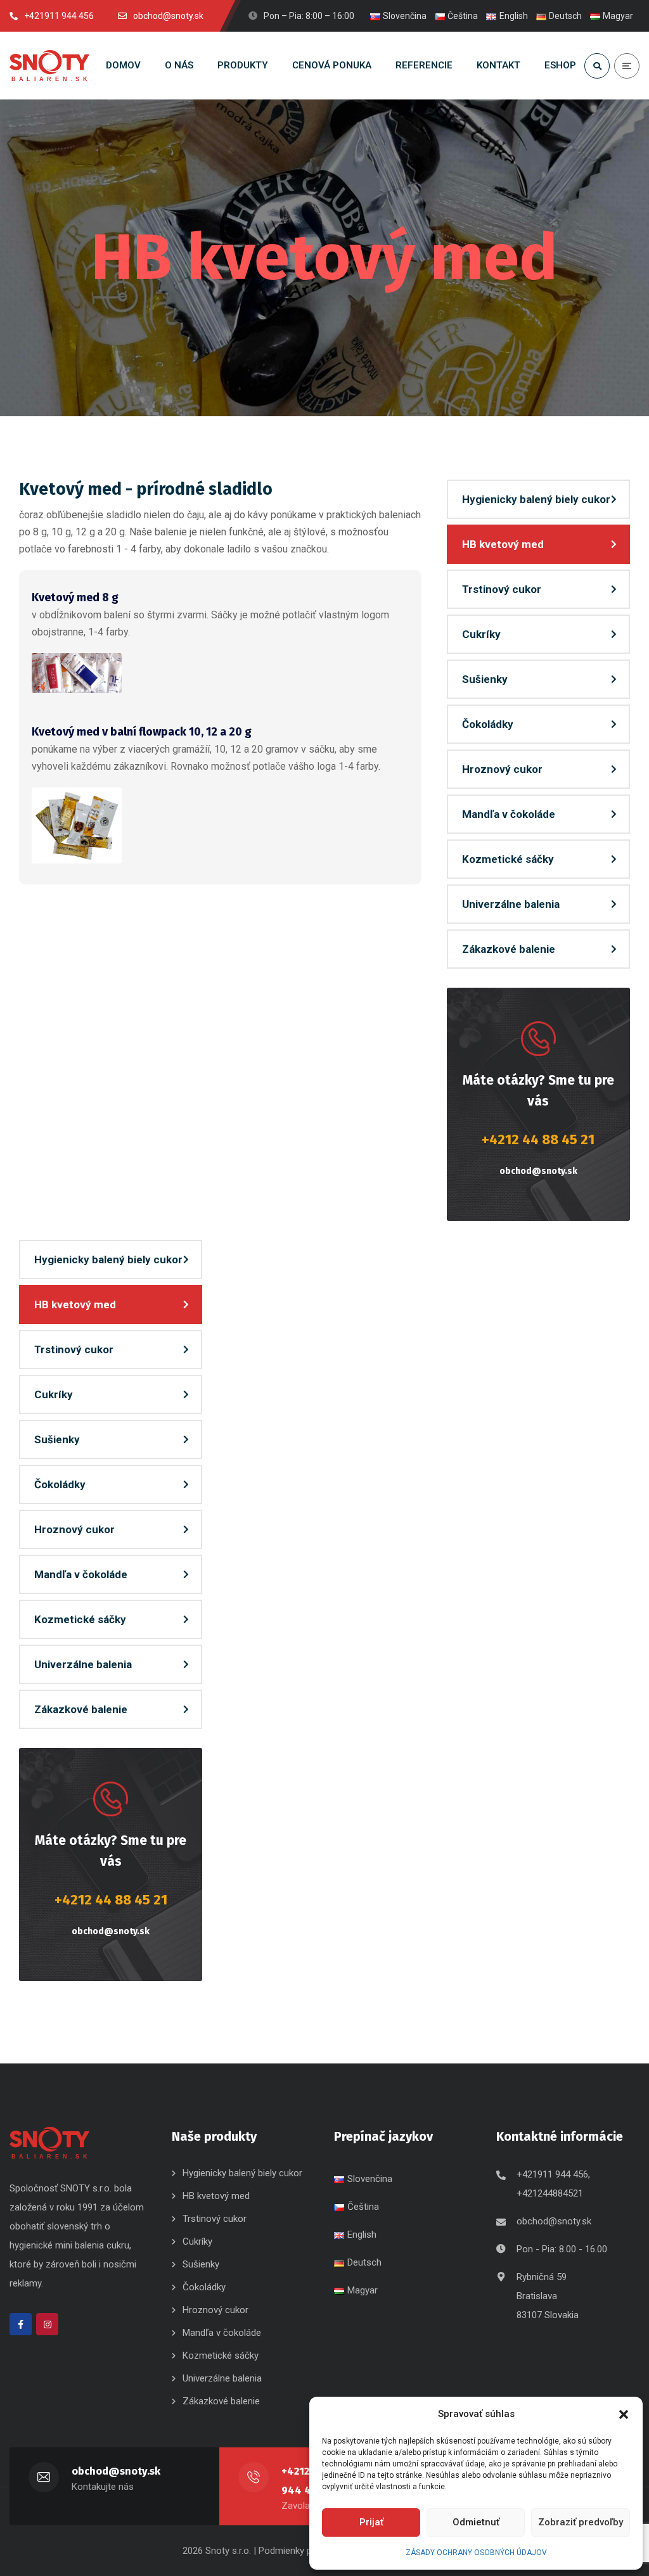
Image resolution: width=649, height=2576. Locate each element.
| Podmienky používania (302, 2551)
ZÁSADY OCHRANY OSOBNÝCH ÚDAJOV (476, 2553)
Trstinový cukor (502, 589)
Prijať (371, 2522)
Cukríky (481, 634)
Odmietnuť (476, 2522)
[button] (624, 2414)
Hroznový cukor (504, 769)
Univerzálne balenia (511, 904)
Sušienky (485, 679)
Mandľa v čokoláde (509, 814)
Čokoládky (488, 724)
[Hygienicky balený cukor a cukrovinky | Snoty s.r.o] (49, 66)
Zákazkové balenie (509, 949)
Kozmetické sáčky (508, 859)
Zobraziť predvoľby (581, 2522)
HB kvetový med (503, 544)
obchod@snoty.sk (538, 1171)
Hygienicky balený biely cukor (536, 499)
